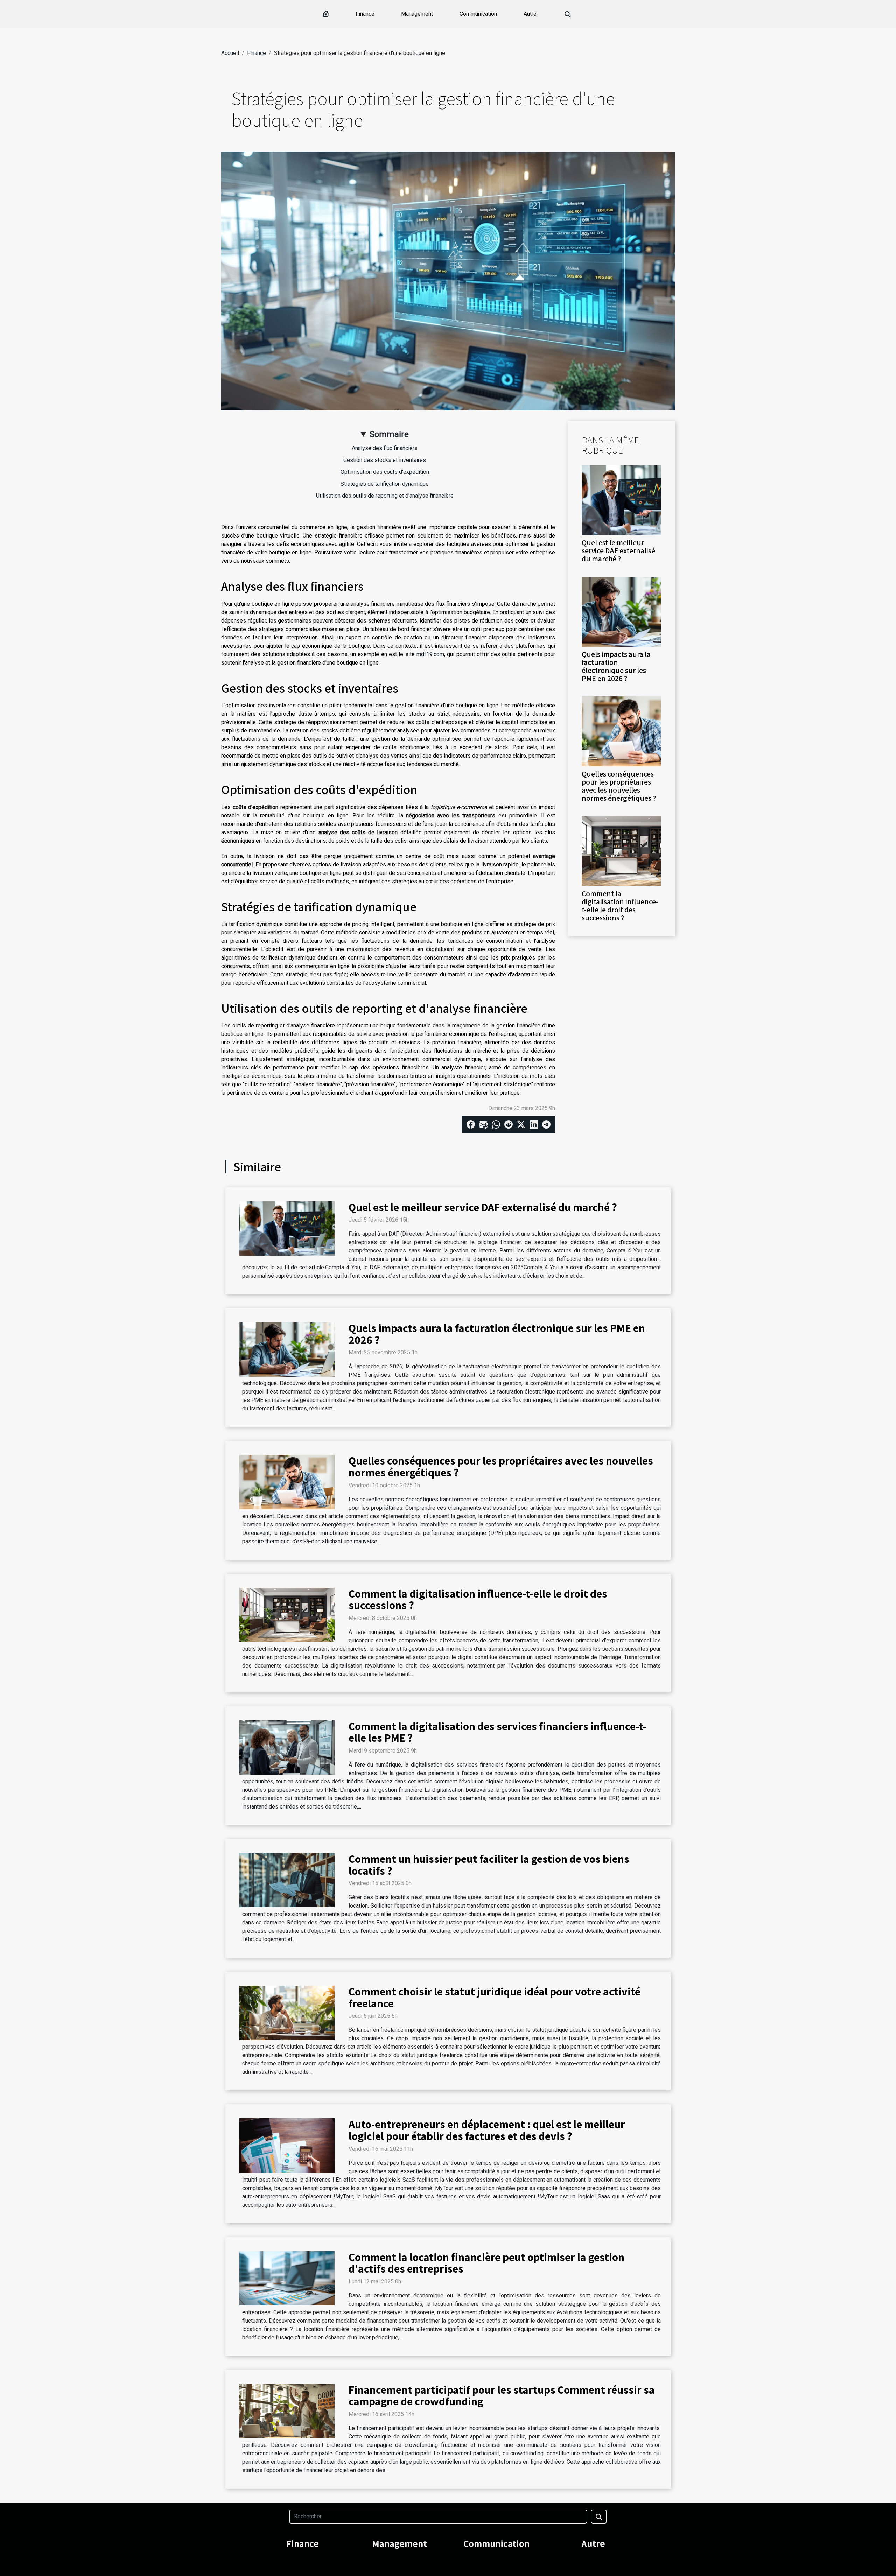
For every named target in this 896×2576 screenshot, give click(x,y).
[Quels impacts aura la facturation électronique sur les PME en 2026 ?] (621, 611)
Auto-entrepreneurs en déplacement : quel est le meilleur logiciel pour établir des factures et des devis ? (487, 2130)
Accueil (230, 53)
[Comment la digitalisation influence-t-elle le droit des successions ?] (621, 851)
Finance (365, 14)
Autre (530, 14)
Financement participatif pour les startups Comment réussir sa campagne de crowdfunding (502, 2395)
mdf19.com (430, 654)
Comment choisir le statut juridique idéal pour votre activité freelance (495, 1997)
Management (417, 14)
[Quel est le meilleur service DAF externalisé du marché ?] (621, 500)
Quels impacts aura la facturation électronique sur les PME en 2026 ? (616, 666)
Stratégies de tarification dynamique (385, 484)
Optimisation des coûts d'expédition (385, 472)
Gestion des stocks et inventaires (385, 460)
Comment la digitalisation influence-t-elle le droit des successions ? (620, 906)
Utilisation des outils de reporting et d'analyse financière (385, 496)
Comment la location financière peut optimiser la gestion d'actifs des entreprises (486, 2263)
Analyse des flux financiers (385, 448)
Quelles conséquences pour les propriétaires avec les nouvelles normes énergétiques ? (619, 786)
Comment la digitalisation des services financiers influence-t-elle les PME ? (498, 1732)
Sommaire (389, 434)
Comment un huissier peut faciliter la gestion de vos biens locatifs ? (489, 1865)
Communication (478, 14)
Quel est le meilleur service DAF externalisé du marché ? (618, 550)
